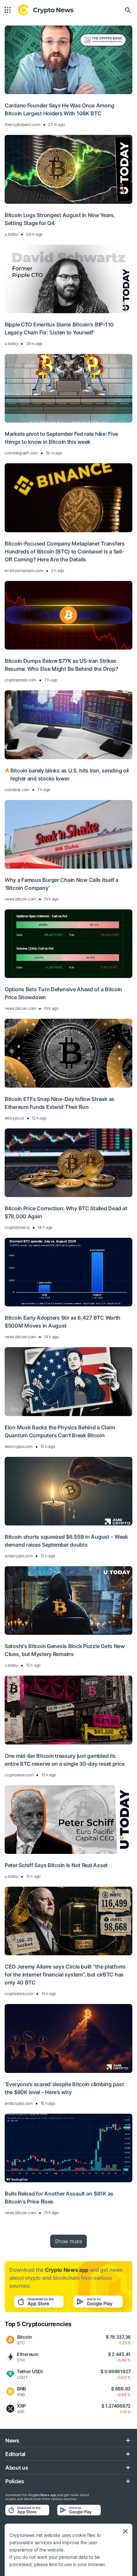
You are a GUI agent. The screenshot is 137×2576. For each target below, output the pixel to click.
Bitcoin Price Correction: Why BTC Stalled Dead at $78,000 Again (66, 1212)
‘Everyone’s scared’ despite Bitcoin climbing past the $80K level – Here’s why (64, 2088)
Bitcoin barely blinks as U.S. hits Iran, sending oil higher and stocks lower (67, 774)
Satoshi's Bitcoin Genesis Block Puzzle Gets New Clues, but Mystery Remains (65, 1650)
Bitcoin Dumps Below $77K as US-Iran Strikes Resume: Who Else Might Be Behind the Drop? (61, 665)
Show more (68, 2241)
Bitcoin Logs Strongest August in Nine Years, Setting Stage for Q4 (60, 219)
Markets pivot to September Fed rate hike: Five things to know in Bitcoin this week (61, 438)
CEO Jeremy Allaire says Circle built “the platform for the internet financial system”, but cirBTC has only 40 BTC (65, 1975)
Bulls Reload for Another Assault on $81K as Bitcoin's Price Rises (59, 2198)
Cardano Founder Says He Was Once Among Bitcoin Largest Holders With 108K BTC (59, 109)
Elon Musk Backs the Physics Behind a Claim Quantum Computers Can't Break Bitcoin (60, 1431)
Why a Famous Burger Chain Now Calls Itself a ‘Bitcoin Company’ (62, 884)
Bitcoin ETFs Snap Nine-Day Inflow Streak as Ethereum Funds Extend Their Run (60, 1103)
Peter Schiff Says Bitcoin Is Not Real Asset (56, 1865)
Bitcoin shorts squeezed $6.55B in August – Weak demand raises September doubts (66, 1541)
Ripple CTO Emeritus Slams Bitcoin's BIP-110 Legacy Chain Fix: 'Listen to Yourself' (59, 328)
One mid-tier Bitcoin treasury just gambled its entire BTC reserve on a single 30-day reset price (65, 1760)
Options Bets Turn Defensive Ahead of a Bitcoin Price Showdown (63, 993)
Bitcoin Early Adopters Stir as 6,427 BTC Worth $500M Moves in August (63, 1322)
